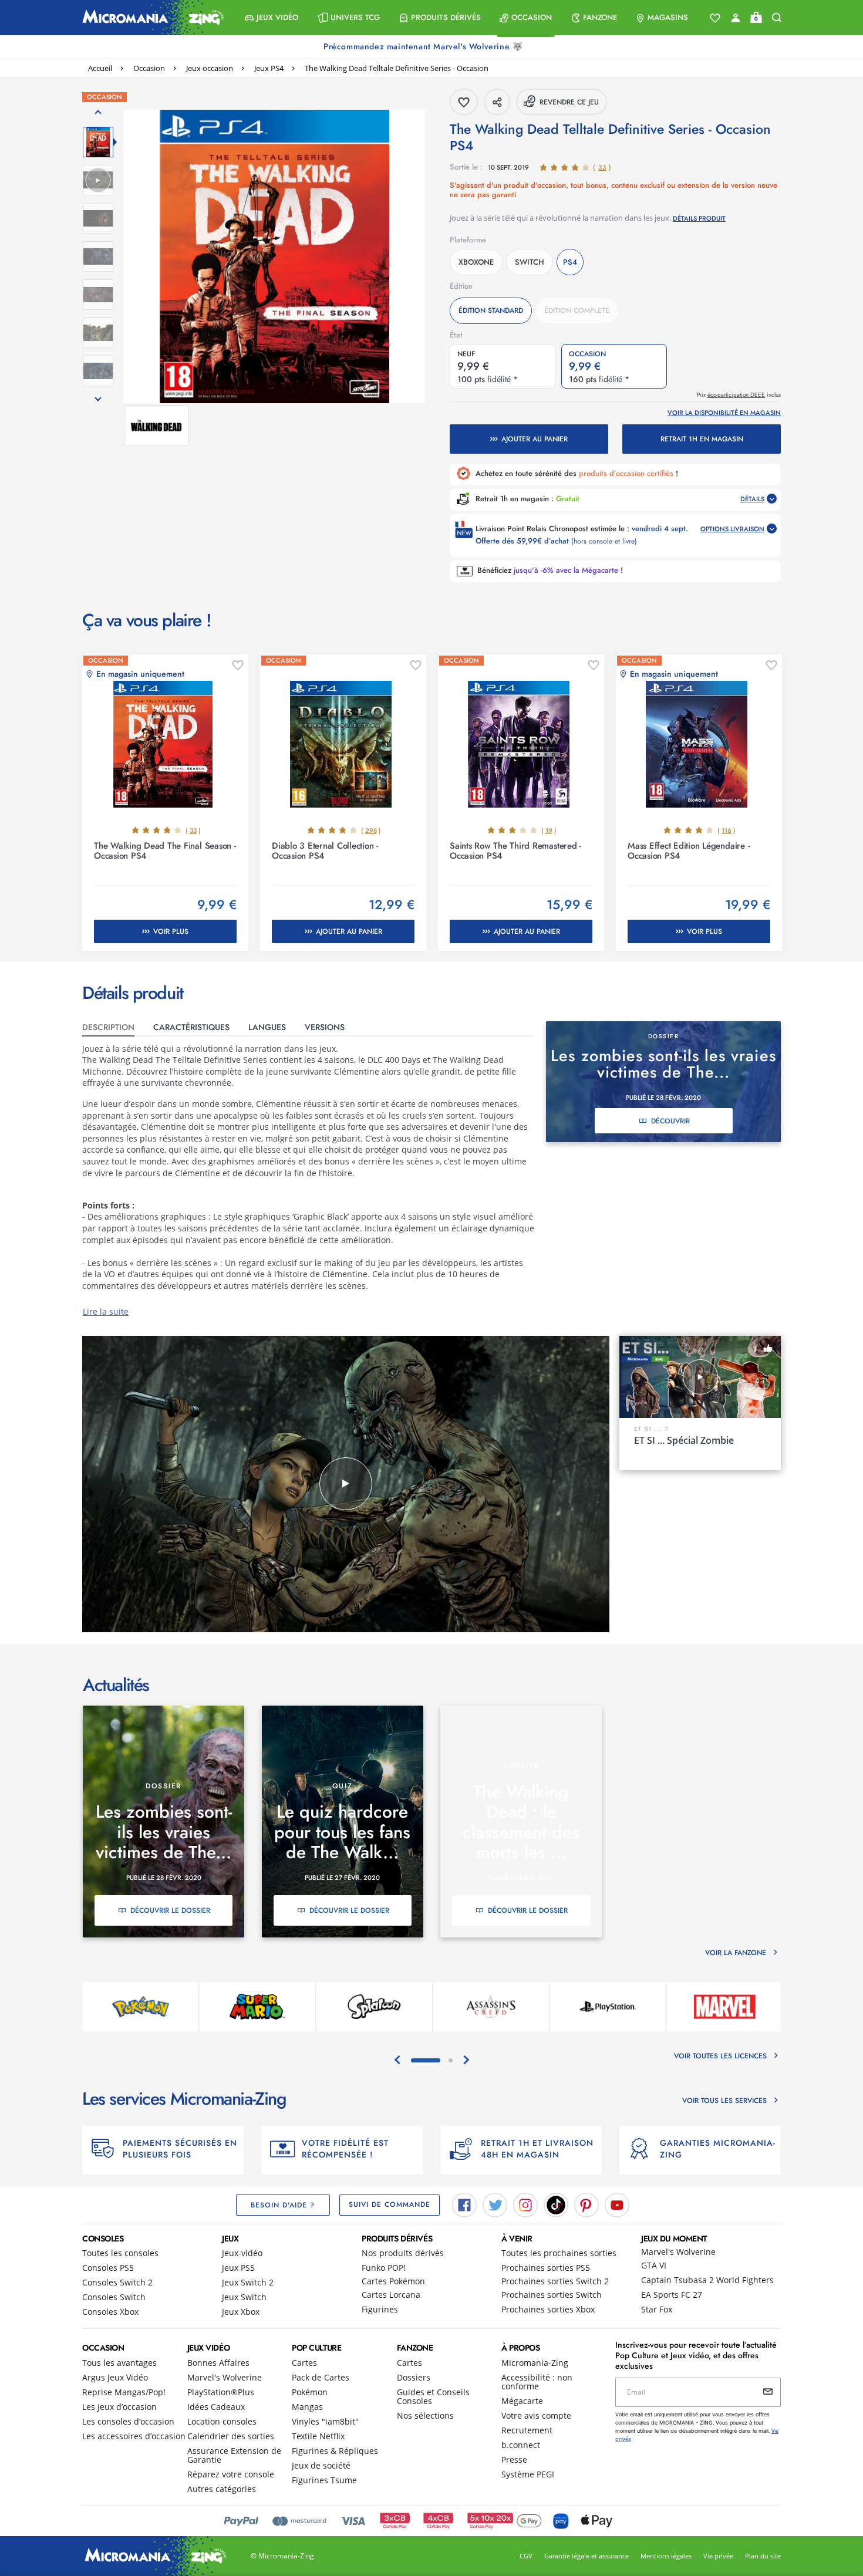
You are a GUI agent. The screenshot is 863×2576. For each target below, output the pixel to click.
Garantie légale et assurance (586, 2556)
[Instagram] (525, 2204)
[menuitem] (272, 18)
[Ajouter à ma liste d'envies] (238, 666)
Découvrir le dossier (170, 1910)
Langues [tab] (267, 1027)
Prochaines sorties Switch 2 (555, 2281)
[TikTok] (556, 2204)
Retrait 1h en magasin (702, 439)
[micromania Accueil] (150, 18)
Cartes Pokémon (393, 2281)
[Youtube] (617, 2204)
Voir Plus (171, 931)
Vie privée (718, 2556)
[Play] (346, 1484)
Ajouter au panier (535, 439)
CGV (526, 2556)
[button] (272, 18)
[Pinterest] (586, 2204)
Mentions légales (666, 2556)
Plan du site (763, 2556)
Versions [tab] (325, 1027)
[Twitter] (495, 2204)
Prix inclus (739, 395)
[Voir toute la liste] (715, 18)
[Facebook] (464, 2204)
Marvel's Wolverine (678, 2252)
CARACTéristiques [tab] (191, 1027)
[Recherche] (777, 18)
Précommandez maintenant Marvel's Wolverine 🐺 (424, 46)
